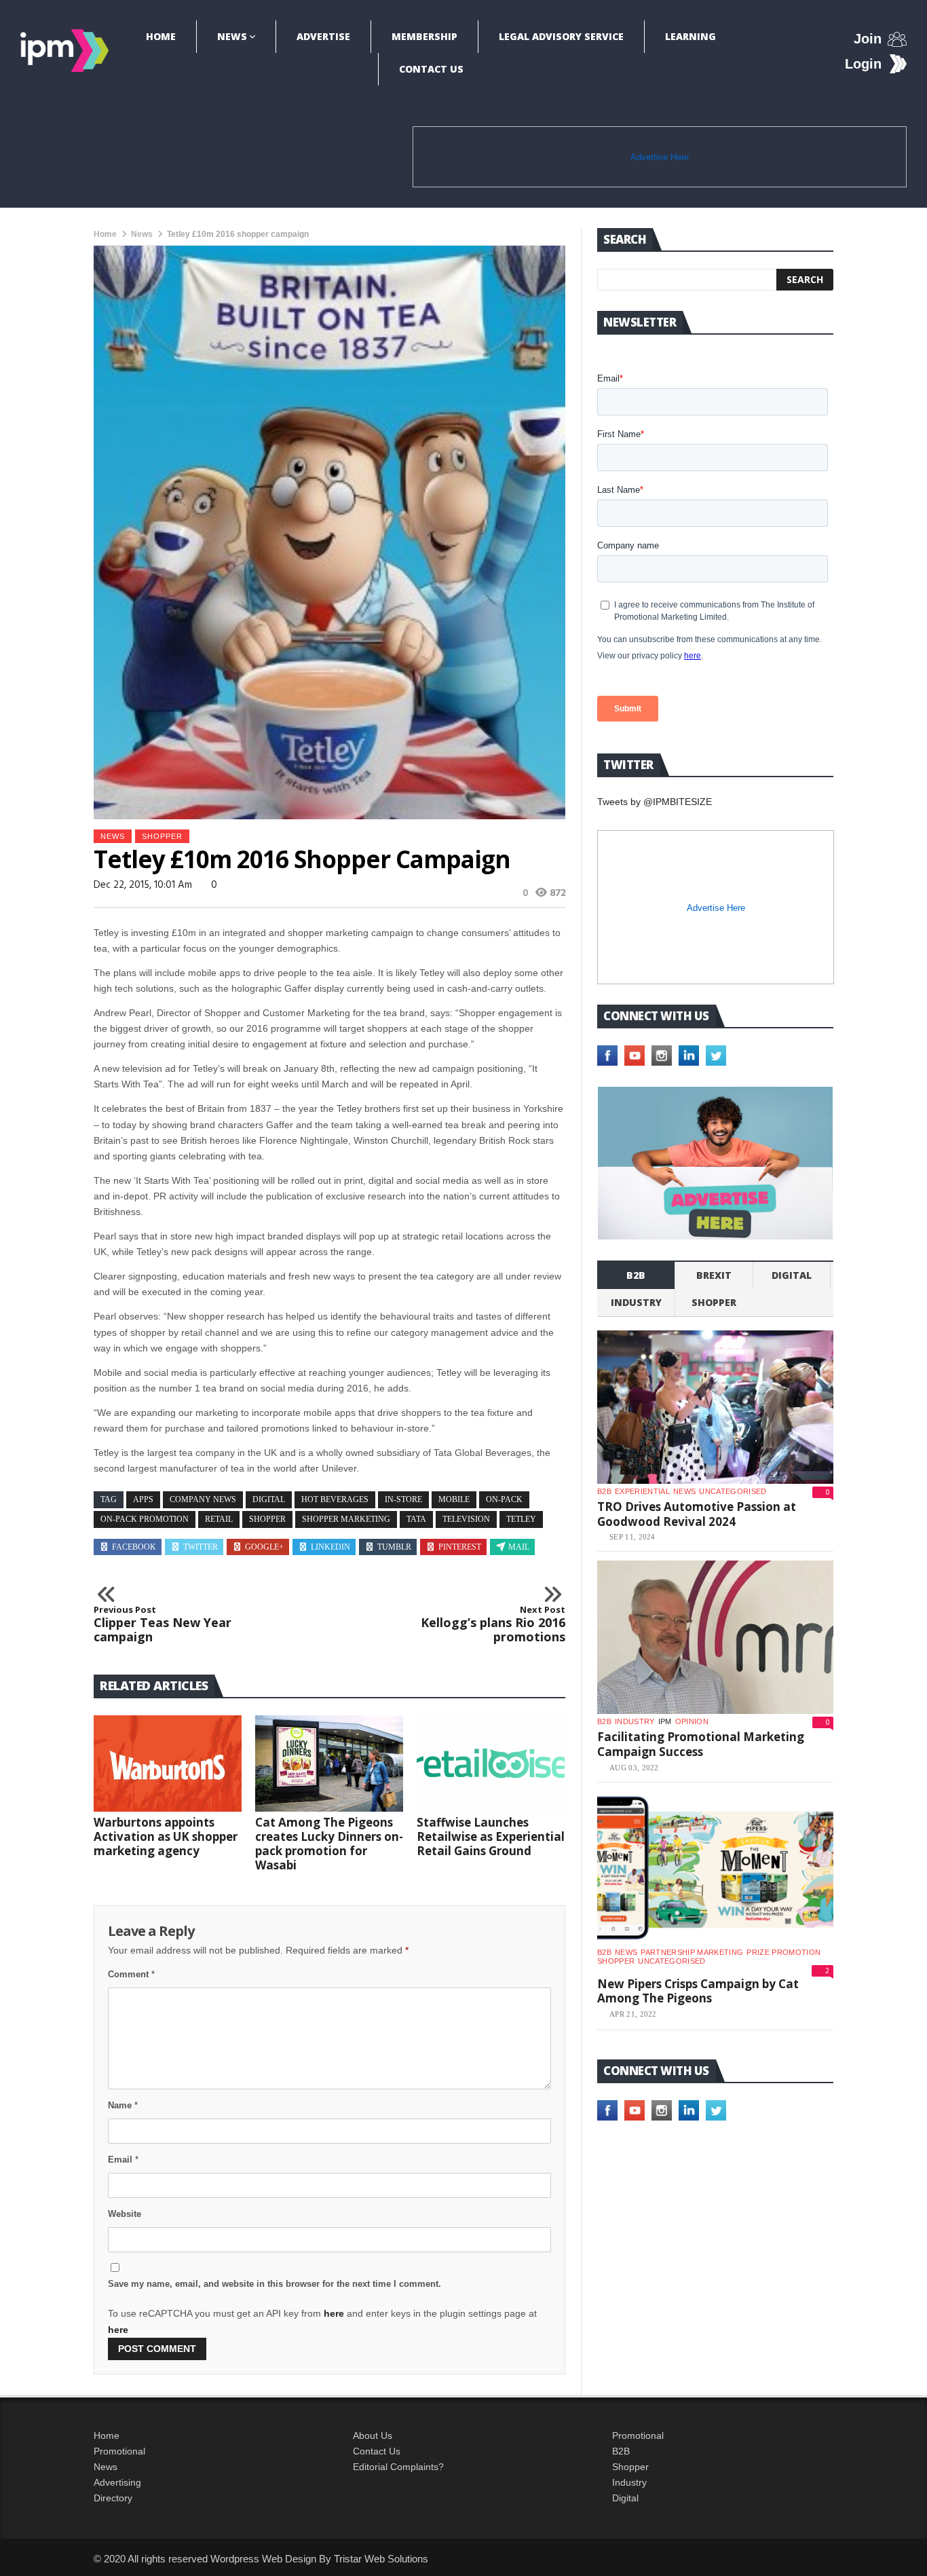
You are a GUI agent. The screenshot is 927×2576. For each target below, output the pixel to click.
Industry (629, 2482)
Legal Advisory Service (561, 36)
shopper (162, 836)
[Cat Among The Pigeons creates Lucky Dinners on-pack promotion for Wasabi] (329, 1763)
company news (203, 1499)
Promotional (119, 2451)
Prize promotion (783, 1952)
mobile (454, 1499)
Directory (113, 2498)
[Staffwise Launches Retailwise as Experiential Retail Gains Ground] (491, 1763)
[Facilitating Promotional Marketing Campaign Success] (715, 1637)
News (232, 36)
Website (125, 2214)
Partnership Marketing (692, 1952)
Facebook (134, 1547)
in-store (403, 1499)
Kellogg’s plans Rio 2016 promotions (493, 1625)
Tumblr (394, 1547)
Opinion (692, 1721)
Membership (424, 36)
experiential (642, 1491)
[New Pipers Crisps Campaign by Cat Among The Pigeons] (715, 1868)
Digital (792, 1275)
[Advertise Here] (715, 1163)
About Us (373, 2435)
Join (868, 39)
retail (219, 1519)
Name (123, 2105)
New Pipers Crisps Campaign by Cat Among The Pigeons (698, 1991)
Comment (131, 1974)
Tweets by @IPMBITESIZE (655, 802)
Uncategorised (733, 1491)
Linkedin (330, 1547)
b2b (636, 1275)
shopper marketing (346, 1519)
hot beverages (335, 1499)
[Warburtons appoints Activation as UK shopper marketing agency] (168, 1763)
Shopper (630, 2467)
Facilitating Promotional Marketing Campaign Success (701, 1744)
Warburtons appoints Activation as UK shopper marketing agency (166, 1836)
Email (123, 2160)
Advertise (323, 36)
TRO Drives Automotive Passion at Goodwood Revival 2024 (697, 1514)
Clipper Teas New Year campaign (163, 1625)
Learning (690, 36)
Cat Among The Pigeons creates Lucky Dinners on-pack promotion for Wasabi (329, 1844)
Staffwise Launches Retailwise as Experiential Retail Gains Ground (491, 1836)
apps (143, 1499)
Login (863, 64)
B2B (621, 2451)
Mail (519, 1547)
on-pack (504, 1499)
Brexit (714, 1275)
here (334, 2313)
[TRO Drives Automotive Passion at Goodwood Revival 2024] (715, 1407)
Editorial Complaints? (398, 2467)
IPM (665, 1721)
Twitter (201, 1547)
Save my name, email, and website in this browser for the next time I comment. (275, 2284)
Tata (416, 1519)
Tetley (521, 1519)
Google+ (264, 1547)
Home (161, 36)
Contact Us (431, 69)
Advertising (117, 2482)
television (466, 1519)
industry (636, 1302)
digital (269, 1499)
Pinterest (460, 1547)
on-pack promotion (145, 1519)
